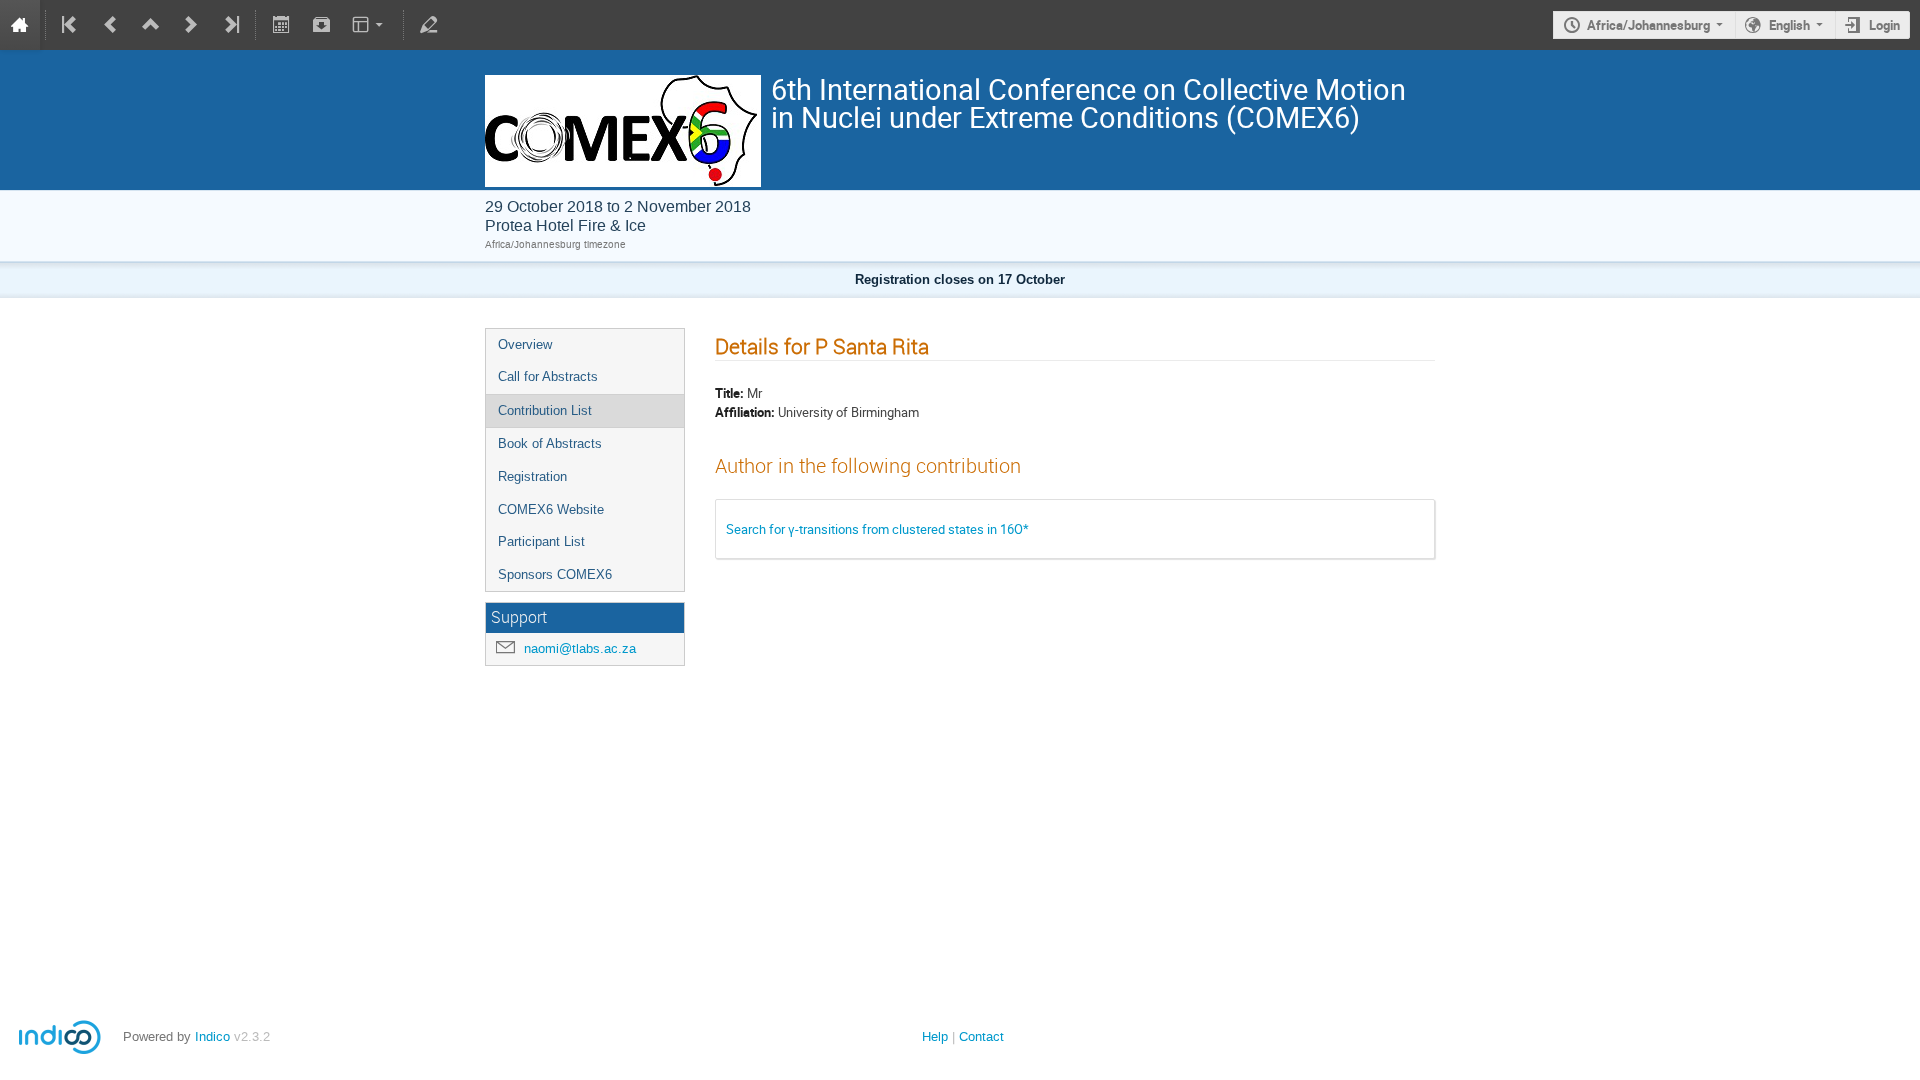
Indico (212, 1036)
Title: (729, 393)
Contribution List (545, 410)
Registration (532, 476)
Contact (981, 1036)
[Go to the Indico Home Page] (20, 25)
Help (935, 1036)
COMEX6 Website (551, 509)
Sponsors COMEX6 (555, 574)
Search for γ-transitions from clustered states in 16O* (877, 529)
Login (1884, 25)
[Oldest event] (71, 25)
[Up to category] (151, 25)
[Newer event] (191, 25)
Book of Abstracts (550, 443)
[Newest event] (230, 25)
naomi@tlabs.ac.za (580, 648)
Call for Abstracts (548, 376)
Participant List (541, 541)
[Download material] (321, 25)
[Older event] (111, 25)
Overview (525, 344)
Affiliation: (745, 412)
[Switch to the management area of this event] (429, 25)
